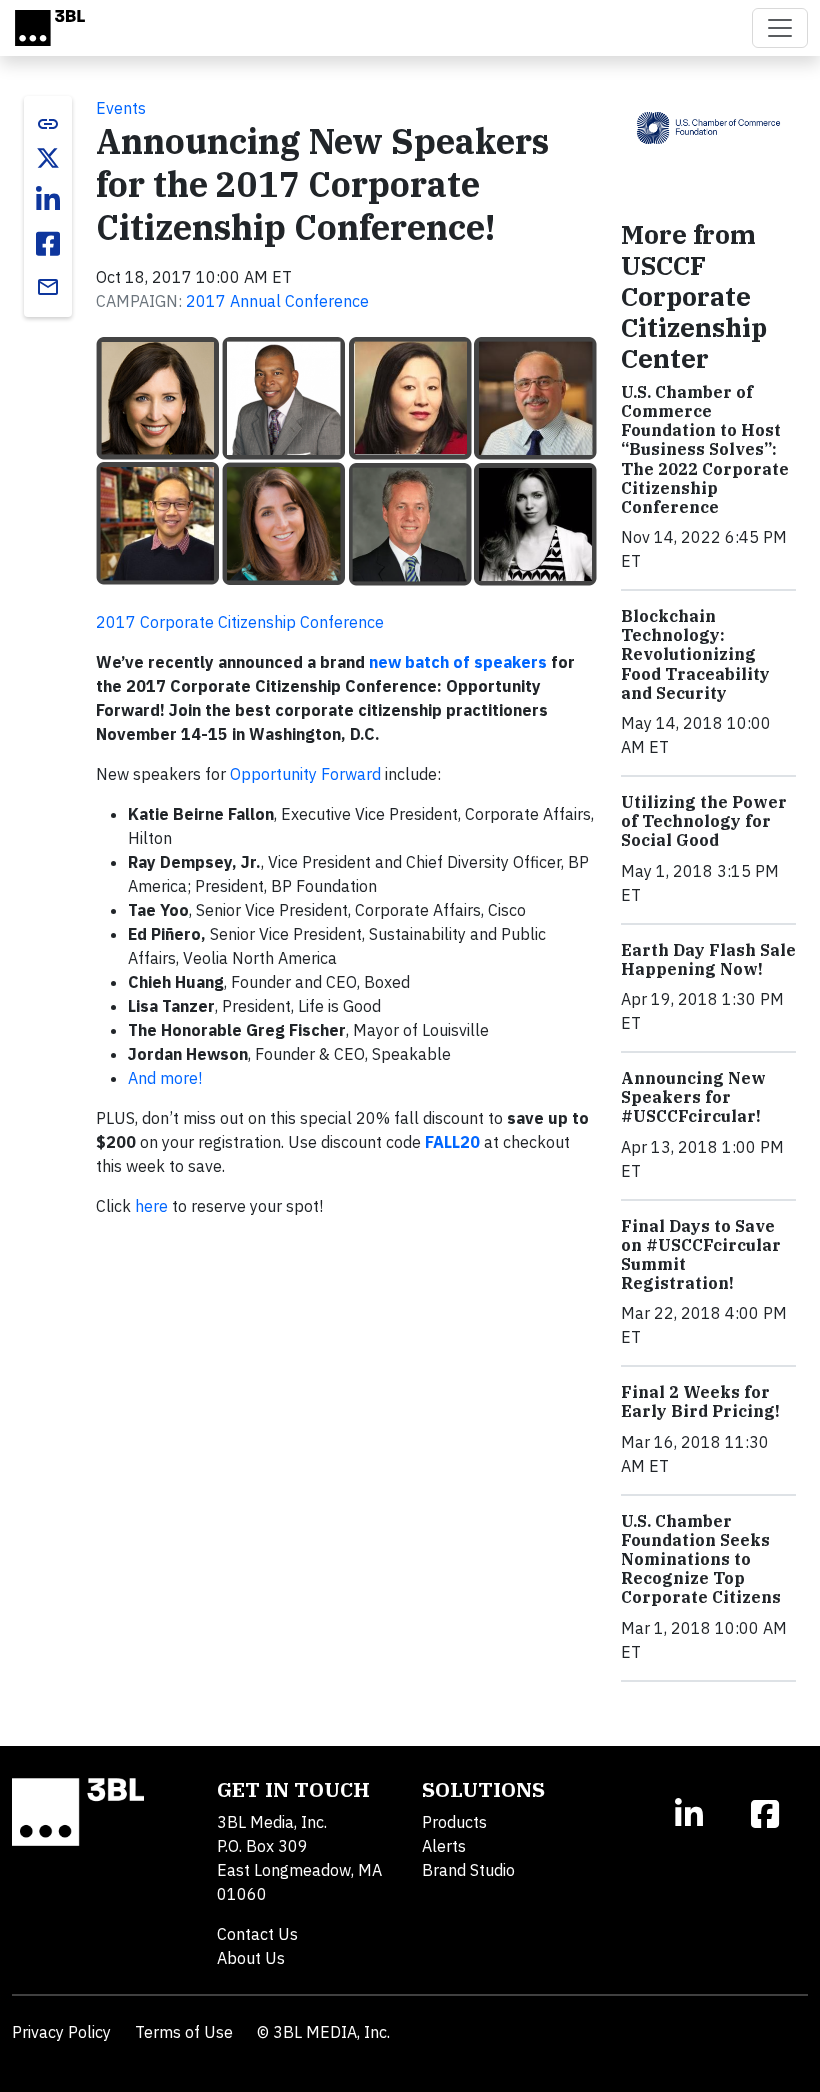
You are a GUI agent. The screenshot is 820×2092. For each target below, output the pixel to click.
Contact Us (257, 1934)
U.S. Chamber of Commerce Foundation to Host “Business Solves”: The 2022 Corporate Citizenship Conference (705, 449)
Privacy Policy (61, 2032)
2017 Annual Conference (277, 301)
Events (121, 108)
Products (454, 1822)
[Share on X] (48, 158)
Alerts (444, 1846)
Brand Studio (468, 1870)
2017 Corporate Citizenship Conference (240, 622)
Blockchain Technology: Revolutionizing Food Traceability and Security (695, 654)
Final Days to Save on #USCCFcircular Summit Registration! (701, 1255)
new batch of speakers (458, 662)
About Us (251, 1958)
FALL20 (452, 1142)
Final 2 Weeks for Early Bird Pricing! (700, 1401)
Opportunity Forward (305, 774)
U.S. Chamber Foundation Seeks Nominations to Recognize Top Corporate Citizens (701, 1559)
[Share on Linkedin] (48, 200)
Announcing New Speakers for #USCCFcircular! (693, 1097)
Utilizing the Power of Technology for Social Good (704, 821)
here (151, 1206)
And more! (165, 1078)
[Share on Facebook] (48, 244)
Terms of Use (184, 2032)
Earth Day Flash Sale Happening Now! (708, 959)
